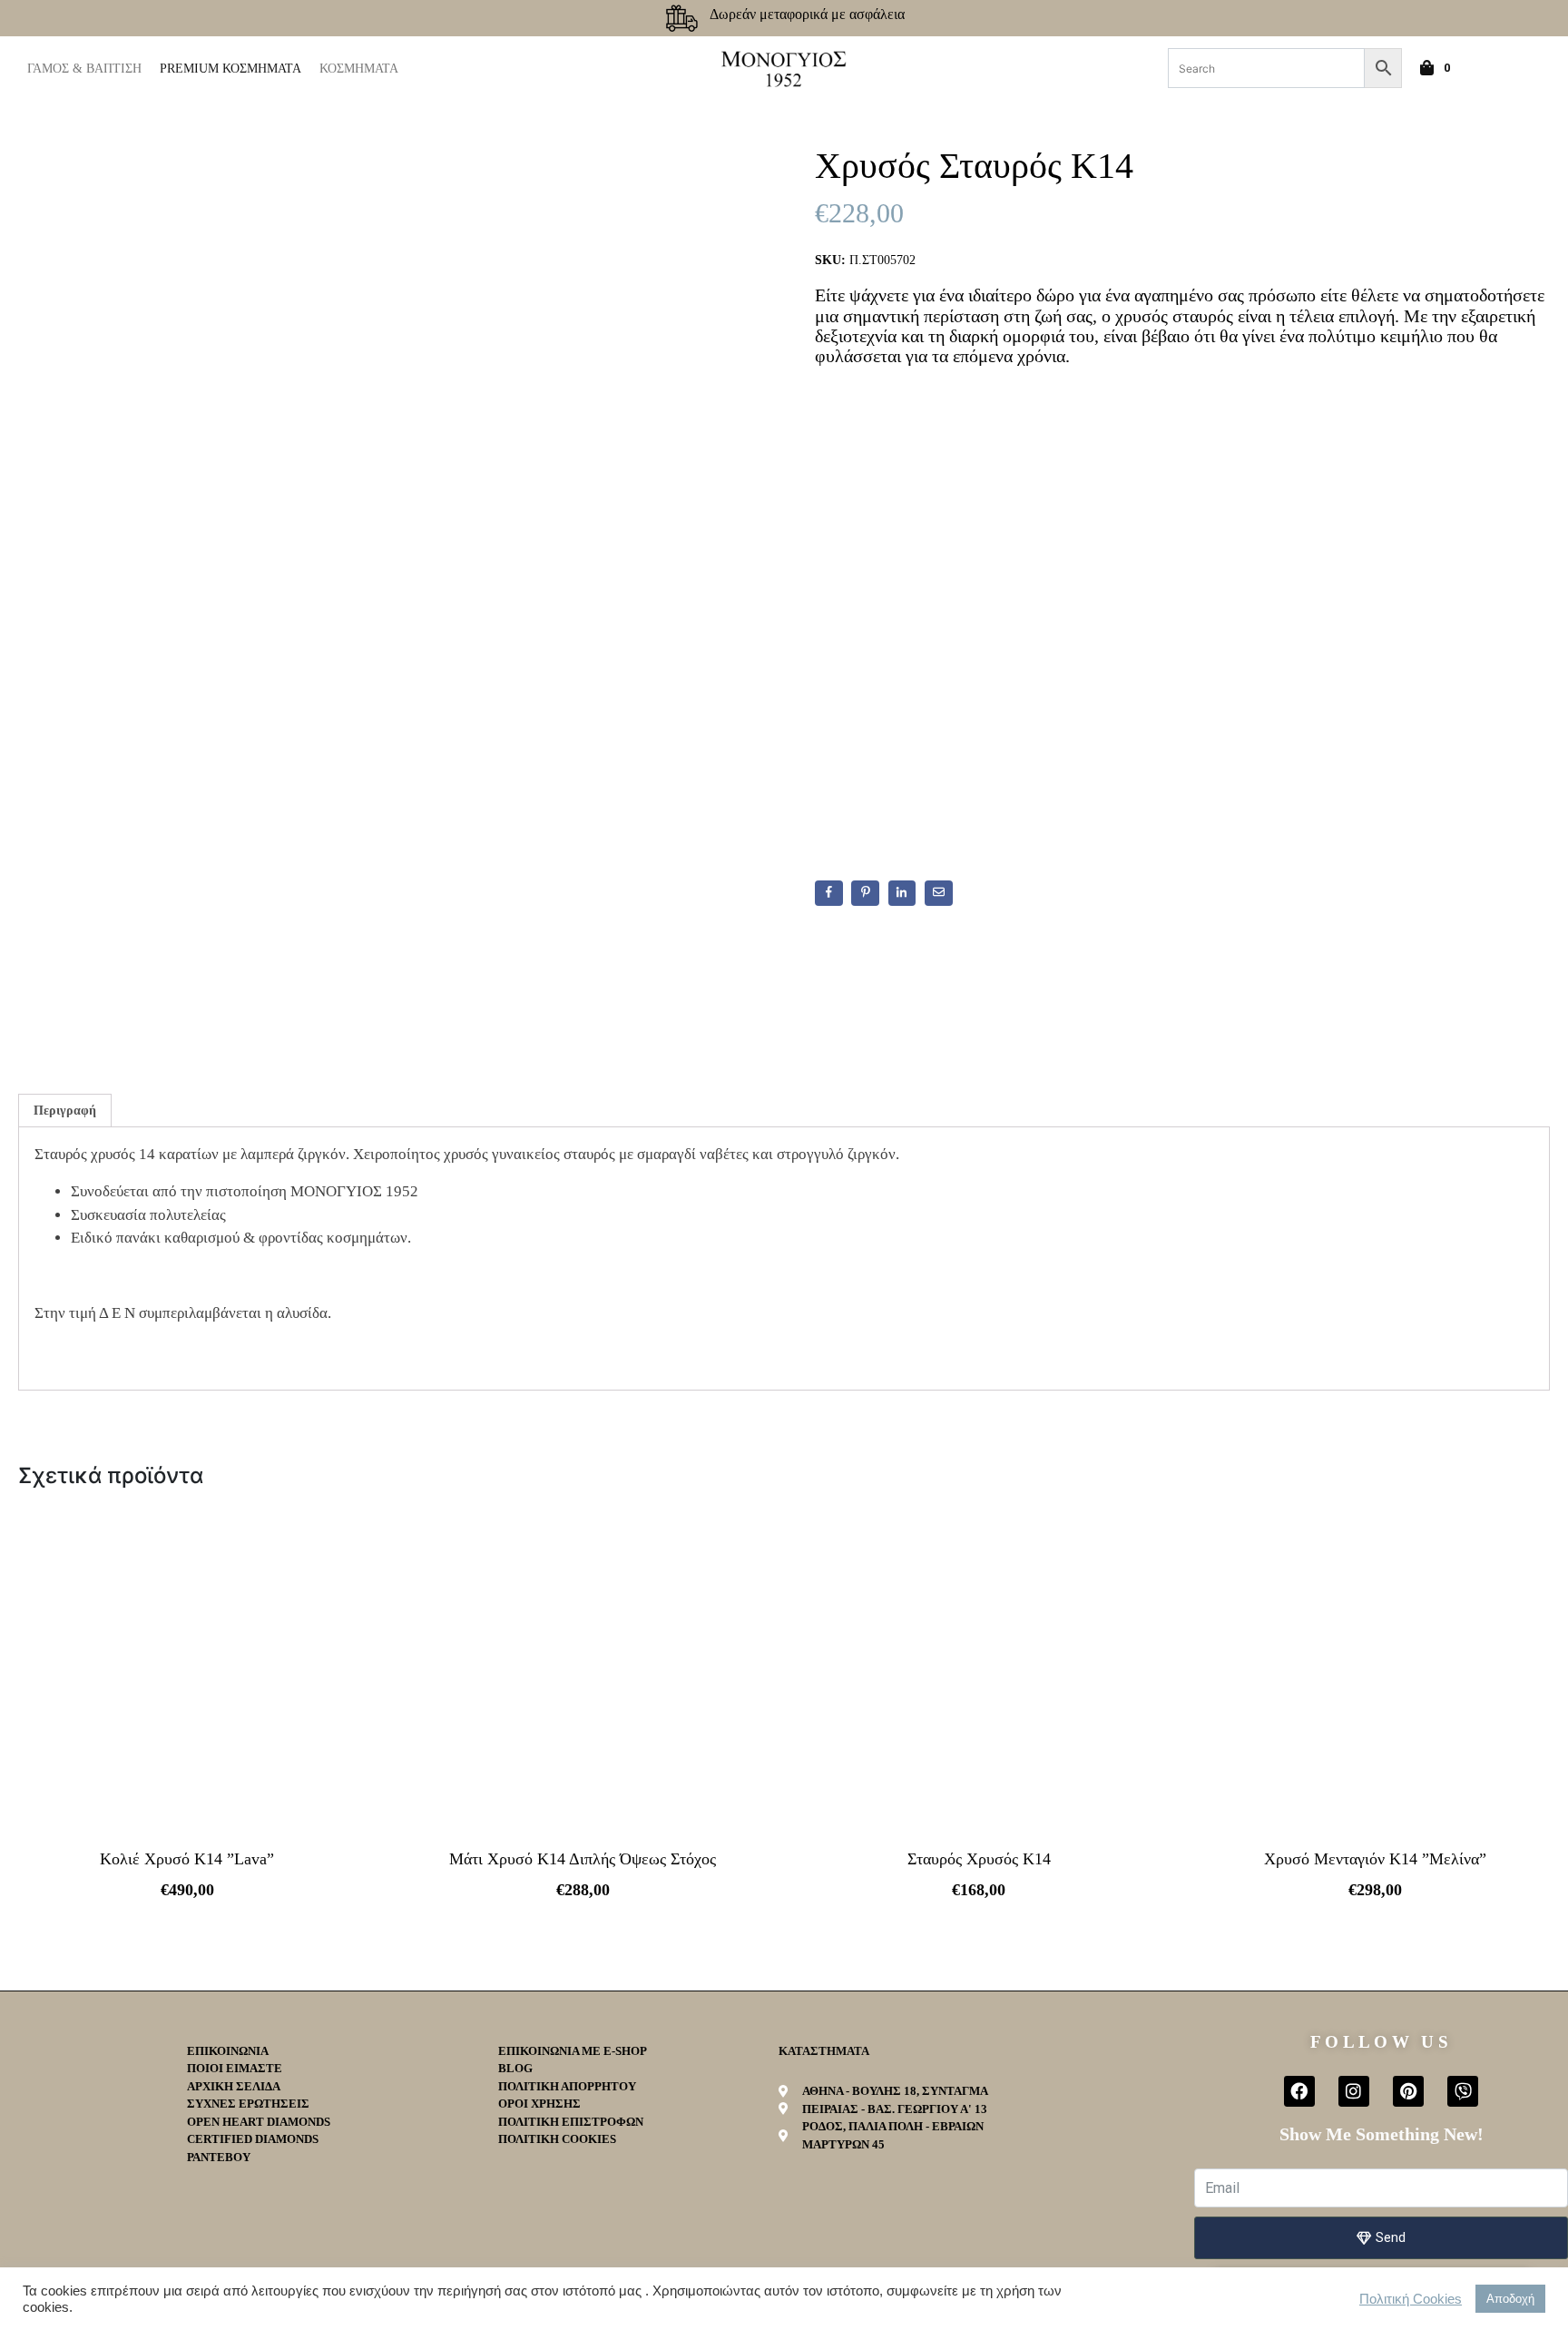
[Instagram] (1354, 2091)
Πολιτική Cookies (1411, 2299)
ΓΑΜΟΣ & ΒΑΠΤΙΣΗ (84, 69)
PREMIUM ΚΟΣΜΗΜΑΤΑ (230, 69)
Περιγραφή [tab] (65, 1111)
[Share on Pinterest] (865, 893)
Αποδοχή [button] (1510, 2299)
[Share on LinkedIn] (902, 893)
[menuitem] (1498, 69)
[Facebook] (1299, 2091)
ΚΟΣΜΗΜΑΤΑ (359, 69)
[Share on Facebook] (829, 893)
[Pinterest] (1408, 2091)
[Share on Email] (939, 893)
